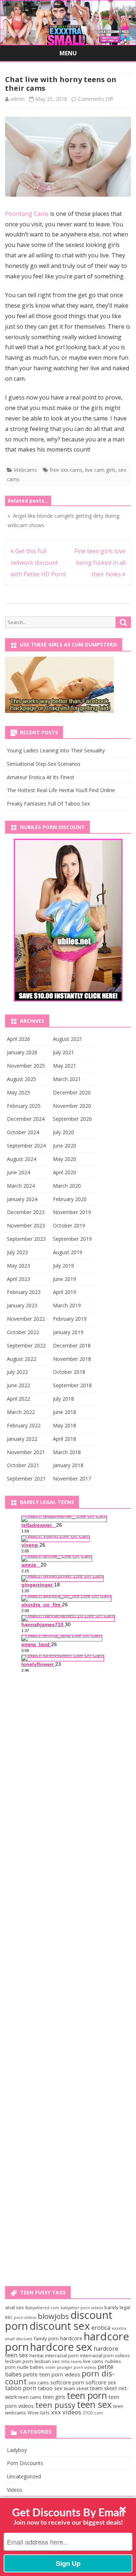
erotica (101, 2328)
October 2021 (23, 1465)
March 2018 (67, 1452)
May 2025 (18, 1092)
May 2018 (65, 1425)
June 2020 (65, 1146)
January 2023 (22, 1305)
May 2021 (65, 1066)
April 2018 (65, 1439)
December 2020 (72, 1092)
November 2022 (26, 1319)
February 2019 (70, 1319)
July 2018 (63, 1399)
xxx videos (66, 2412)
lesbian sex (47, 2361)
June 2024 (18, 1172)
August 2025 (22, 1079)
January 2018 (68, 1465)
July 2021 (63, 1052)
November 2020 (72, 1106)
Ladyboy (17, 2450)
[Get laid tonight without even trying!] (59, 711)
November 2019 (72, 1212)
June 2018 (65, 1412)
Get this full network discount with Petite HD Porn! (38, 563)
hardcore (71, 2338)
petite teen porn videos (52, 2374)
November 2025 (26, 1066)
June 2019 (65, 1279)
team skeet (76, 2388)
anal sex (15, 2307)
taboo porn (21, 2388)
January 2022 (22, 1439)
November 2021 (26, 1452)
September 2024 (26, 1146)
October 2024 (23, 1132)
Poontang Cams (27, 214)
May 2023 (18, 1266)
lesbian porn (19, 2361)
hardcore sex (61, 2347)
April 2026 (18, 1039)
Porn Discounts (25, 2463)
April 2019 (65, 1292)
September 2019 (72, 1239)
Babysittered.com (42, 2308)
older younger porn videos (71, 2367)
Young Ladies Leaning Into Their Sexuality (56, 750)
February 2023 (24, 1292)
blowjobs (53, 2316)
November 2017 (72, 1479)
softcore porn (67, 2382)
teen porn (87, 2395)
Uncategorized (24, 2476)
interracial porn (62, 2355)
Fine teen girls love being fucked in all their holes (100, 563)
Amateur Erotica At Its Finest (41, 777)
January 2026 (22, 1052)
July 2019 (63, 1266)
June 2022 (18, 1385)
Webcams (25, 470)
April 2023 (18, 1279)
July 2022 (17, 1372)
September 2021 (26, 1479)
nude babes (30, 2367)
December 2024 (26, 1119)
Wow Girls (39, 2413)
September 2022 (26, 1345)
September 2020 (72, 1119)
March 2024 (21, 1186)
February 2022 (24, 1425)
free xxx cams (66, 470)
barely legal (117, 2307)
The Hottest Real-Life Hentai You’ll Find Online (61, 790)
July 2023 (17, 1252)
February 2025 (24, 1106)
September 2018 (72, 1385)
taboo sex (50, 2388)
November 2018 (72, 1359)
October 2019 (69, 1225)
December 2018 (72, 1345)
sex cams (39, 2383)
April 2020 (65, 1172)
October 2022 (23, 1332)
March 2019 (67, 1305)
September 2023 (26, 1239)
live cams (93, 2361)
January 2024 (22, 1199)
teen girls (54, 2397)
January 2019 (68, 1332)
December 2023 (26, 1212)
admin (17, 99)
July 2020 (63, 1132)
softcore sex (101, 2382)
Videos (15, 2490)
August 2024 (22, 1159)
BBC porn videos (21, 2317)
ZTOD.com (93, 2413)
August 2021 (68, 1039)
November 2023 (26, 1225)
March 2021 (67, 1079)
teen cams (30, 2397)
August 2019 (68, 1252)
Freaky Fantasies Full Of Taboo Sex (48, 804)
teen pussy (55, 2405)
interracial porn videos (105, 2355)
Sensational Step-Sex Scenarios (44, 764)
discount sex (60, 2326)
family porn (46, 2338)
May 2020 (65, 1159)
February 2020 (70, 1199)
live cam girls (100, 470)
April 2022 (18, 1399)
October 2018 (69, 1372)
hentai (36, 2355)
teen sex (94, 2404)
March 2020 (67, 1186)
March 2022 (21, 1412)
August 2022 (22, 1359)
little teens (71, 2362)
